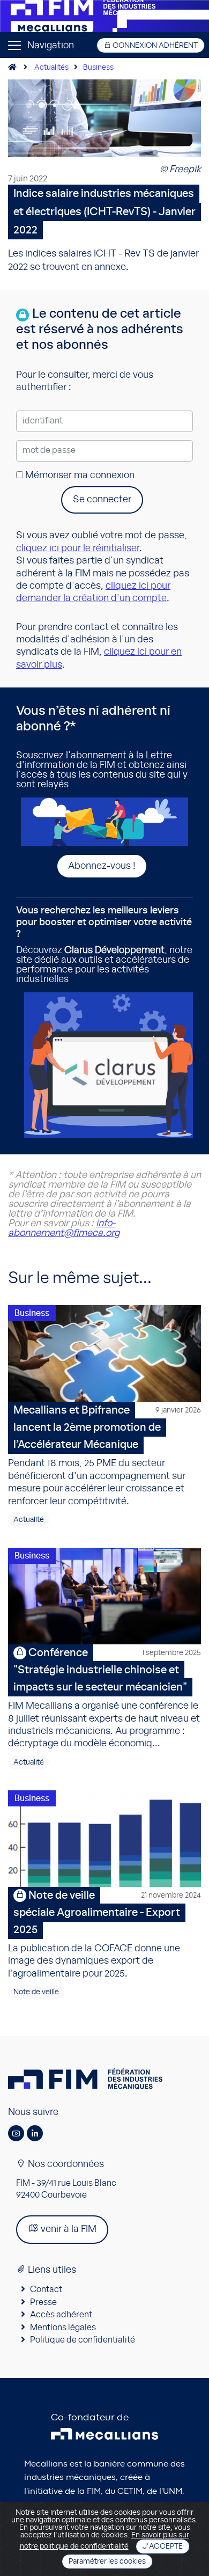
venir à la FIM (68, 2229)
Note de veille (36, 1992)
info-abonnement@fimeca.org (64, 1228)
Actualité (29, 1520)
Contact (46, 2289)
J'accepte (163, 2546)
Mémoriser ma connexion (79, 475)
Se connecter (102, 500)
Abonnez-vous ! (102, 866)
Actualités (51, 68)
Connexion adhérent (154, 46)
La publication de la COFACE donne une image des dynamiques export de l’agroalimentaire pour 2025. (104, 1934)
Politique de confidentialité (83, 2340)
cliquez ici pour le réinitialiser (78, 548)
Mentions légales (63, 2328)
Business (98, 68)
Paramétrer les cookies (107, 2562)
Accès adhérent (61, 2315)
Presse (43, 2302)
